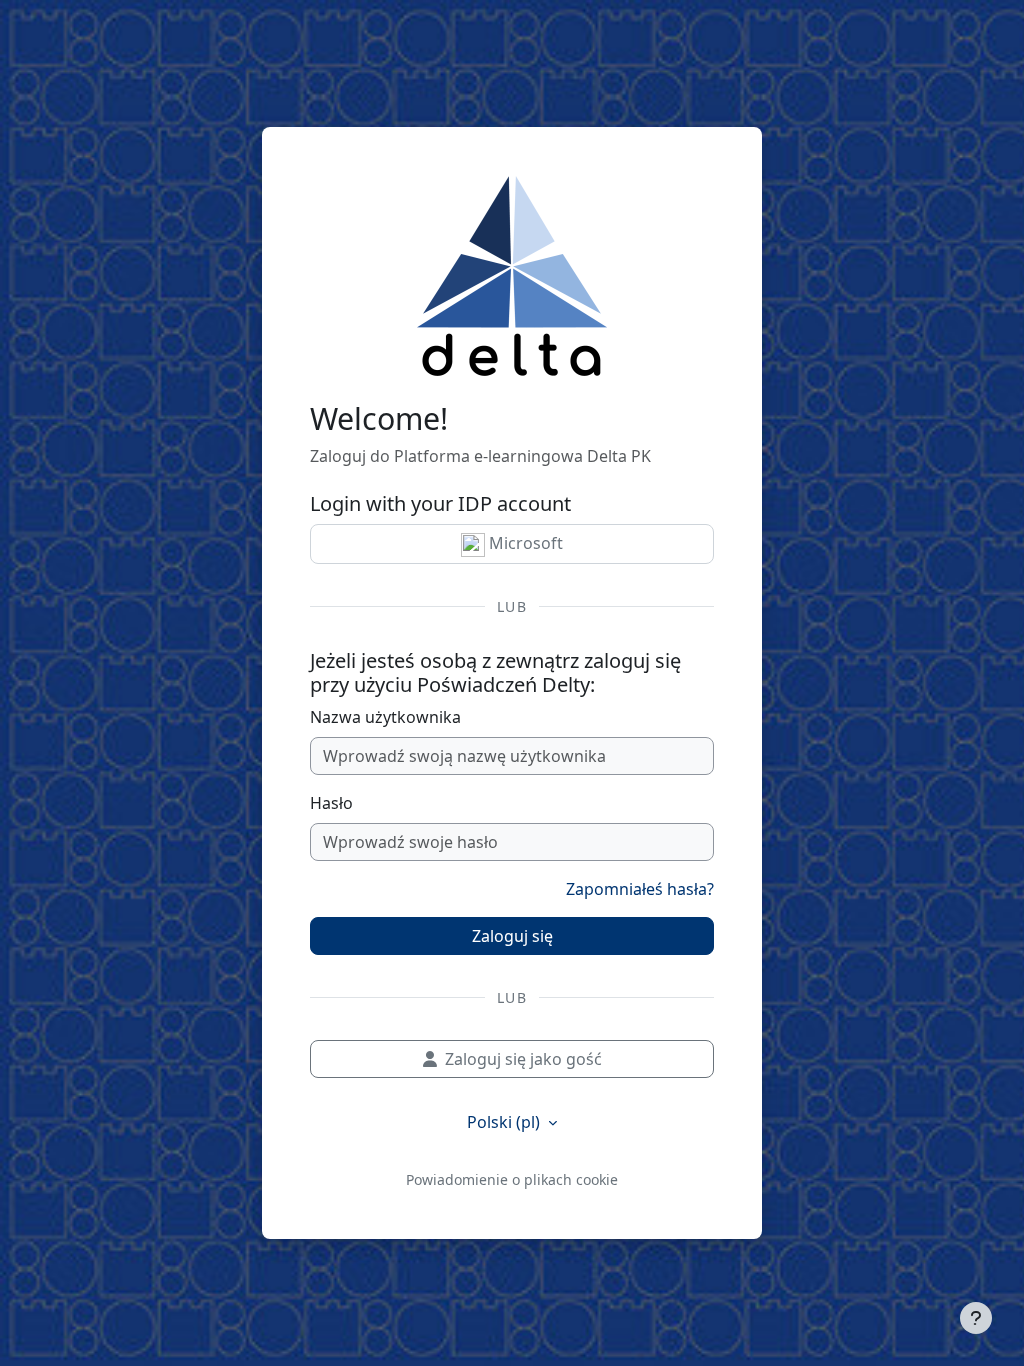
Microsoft (524, 543)
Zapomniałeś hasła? (640, 889)
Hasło (331, 803)
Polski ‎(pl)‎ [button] (505, 1122)
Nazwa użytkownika (385, 717)
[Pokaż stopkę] (976, 1318)
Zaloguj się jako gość (523, 1059)
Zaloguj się (512, 936)
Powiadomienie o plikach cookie (512, 1179)
